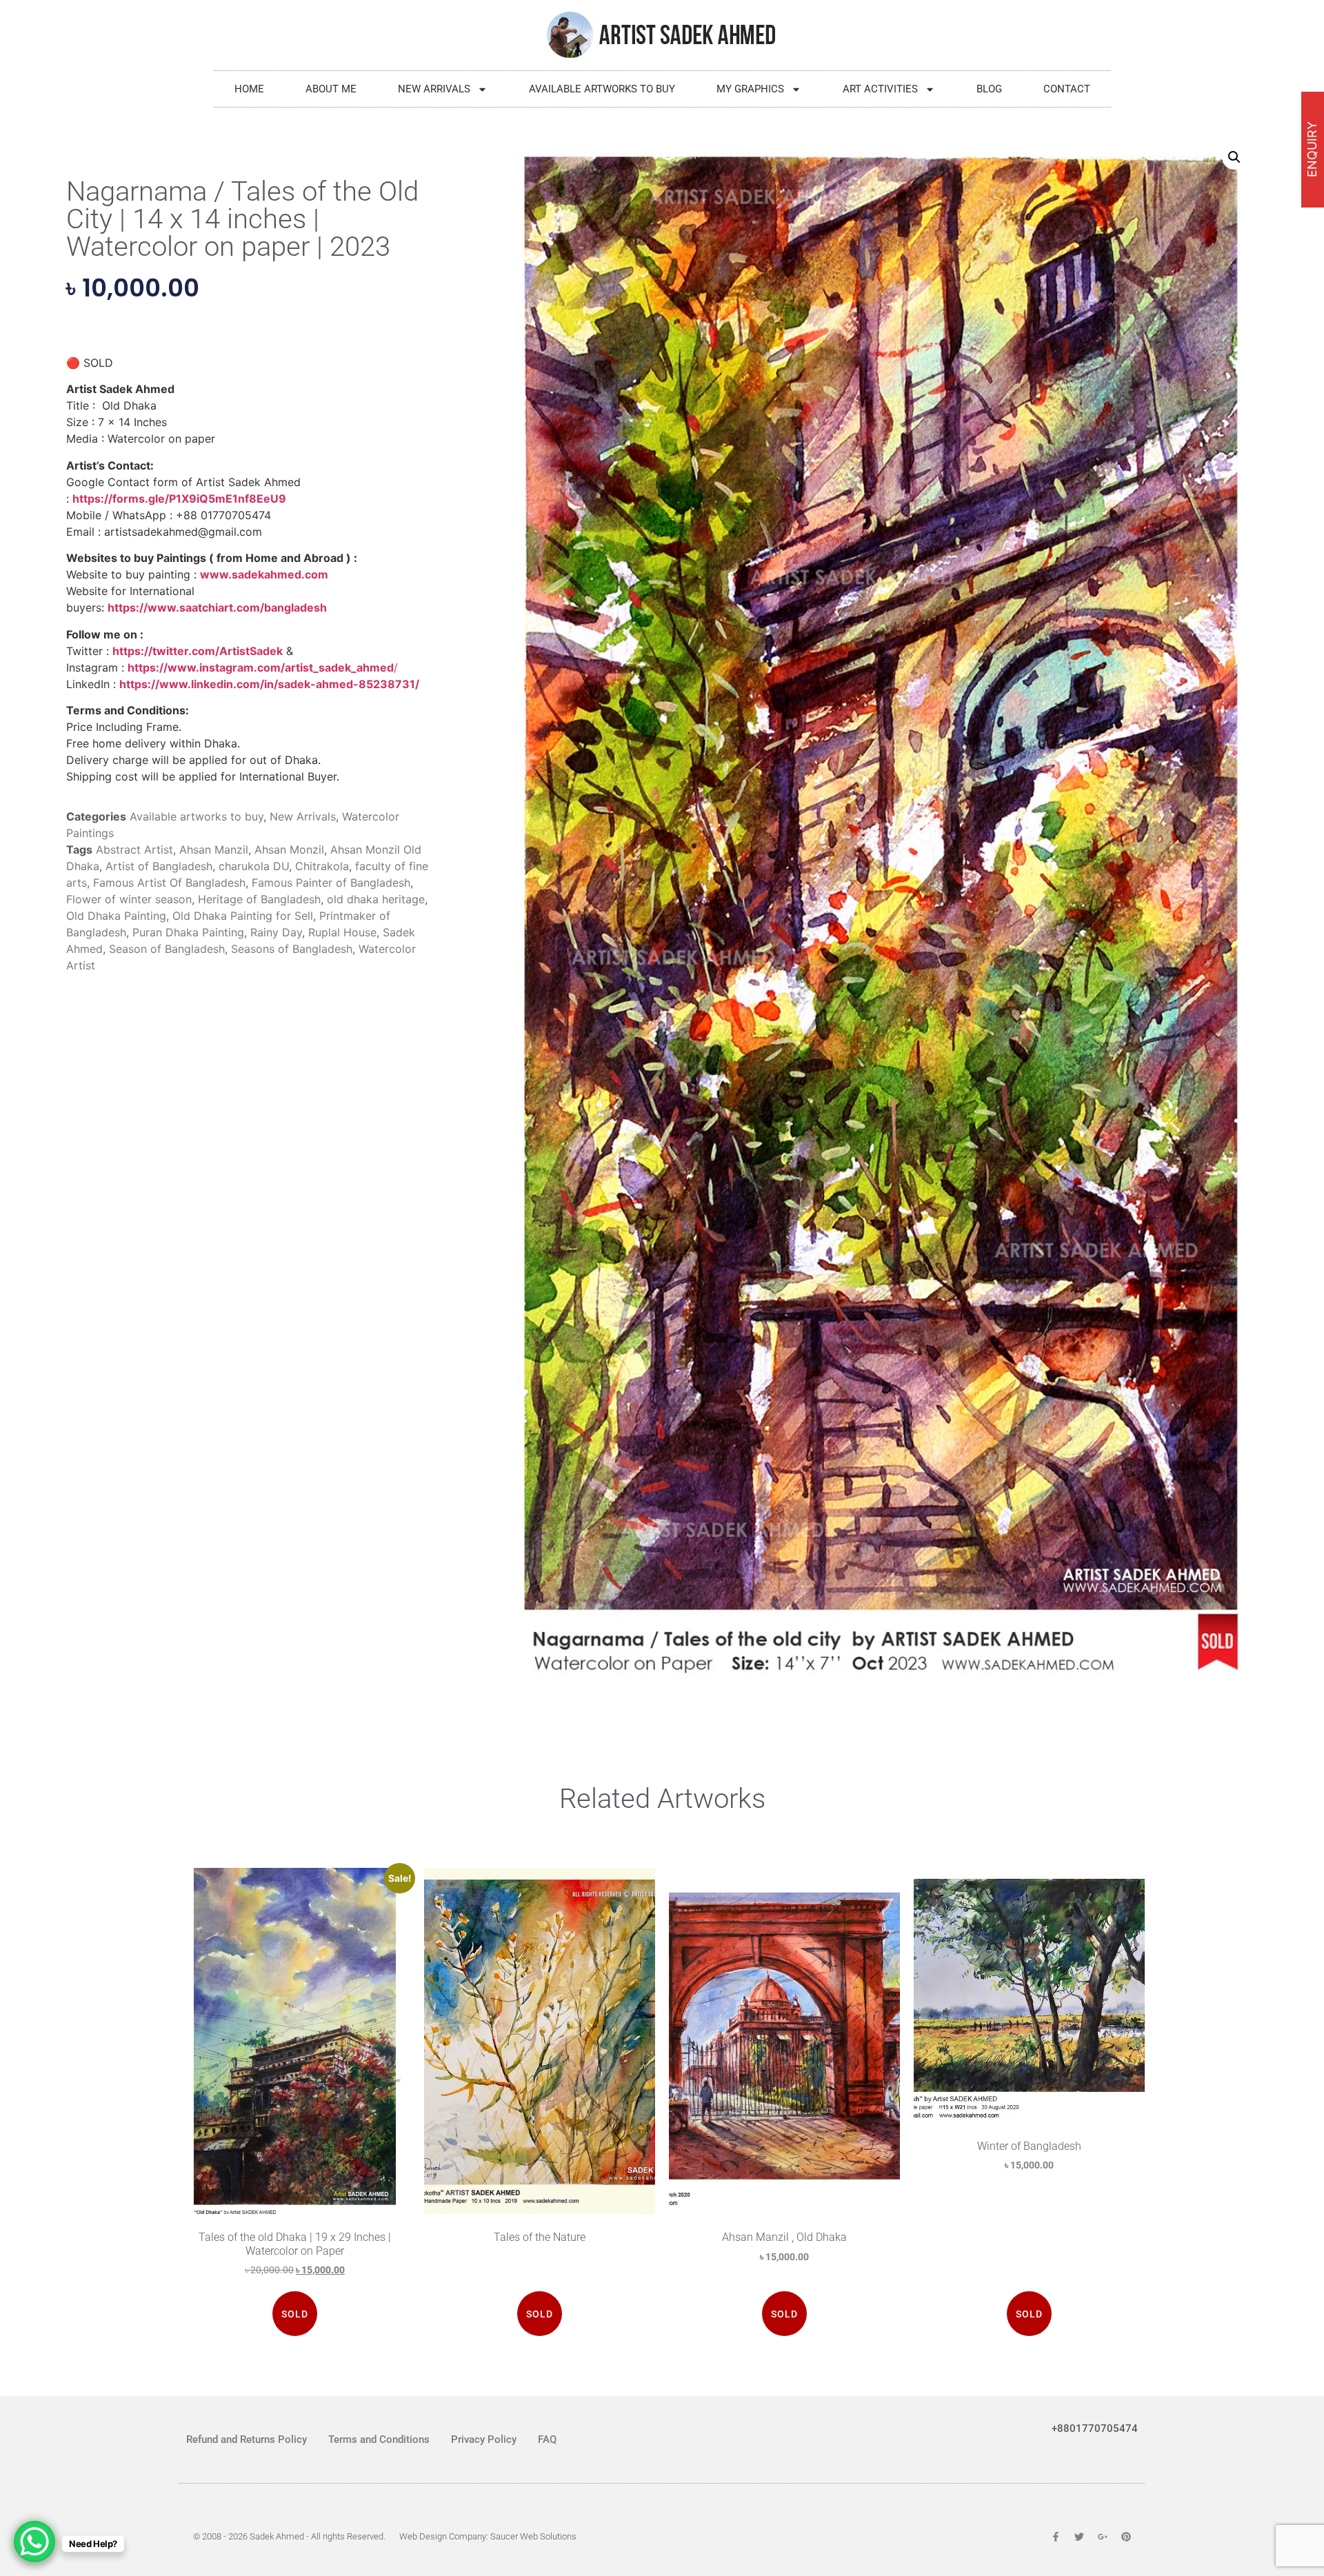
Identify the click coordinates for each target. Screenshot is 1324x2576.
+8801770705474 (1095, 2428)
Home (249, 89)
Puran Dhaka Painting (188, 932)
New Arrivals (434, 89)
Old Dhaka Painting (116, 916)
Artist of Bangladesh (159, 866)
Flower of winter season (129, 899)
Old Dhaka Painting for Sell (243, 916)
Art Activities (880, 89)
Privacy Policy (484, 2439)
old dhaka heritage (376, 899)
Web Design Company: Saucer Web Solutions (488, 2536)
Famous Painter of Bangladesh (331, 883)
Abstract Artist (134, 849)
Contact (1067, 89)
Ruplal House (342, 932)
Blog (989, 89)
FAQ (547, 2439)
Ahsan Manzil (214, 849)
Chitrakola (322, 866)
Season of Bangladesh (167, 949)
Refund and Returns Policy (247, 2439)
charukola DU (254, 866)
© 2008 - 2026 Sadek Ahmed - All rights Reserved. (289, 2536)
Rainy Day (276, 932)
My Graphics (750, 89)
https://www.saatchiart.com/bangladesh (217, 607)
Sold (784, 2314)
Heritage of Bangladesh (259, 899)
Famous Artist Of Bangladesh (169, 883)
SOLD (295, 2314)
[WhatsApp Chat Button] (34, 2542)
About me (331, 89)
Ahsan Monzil (289, 849)
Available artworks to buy (602, 89)
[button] (1234, 157)
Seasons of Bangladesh (292, 949)
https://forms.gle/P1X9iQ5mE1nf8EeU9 (179, 499)
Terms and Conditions (379, 2439)
